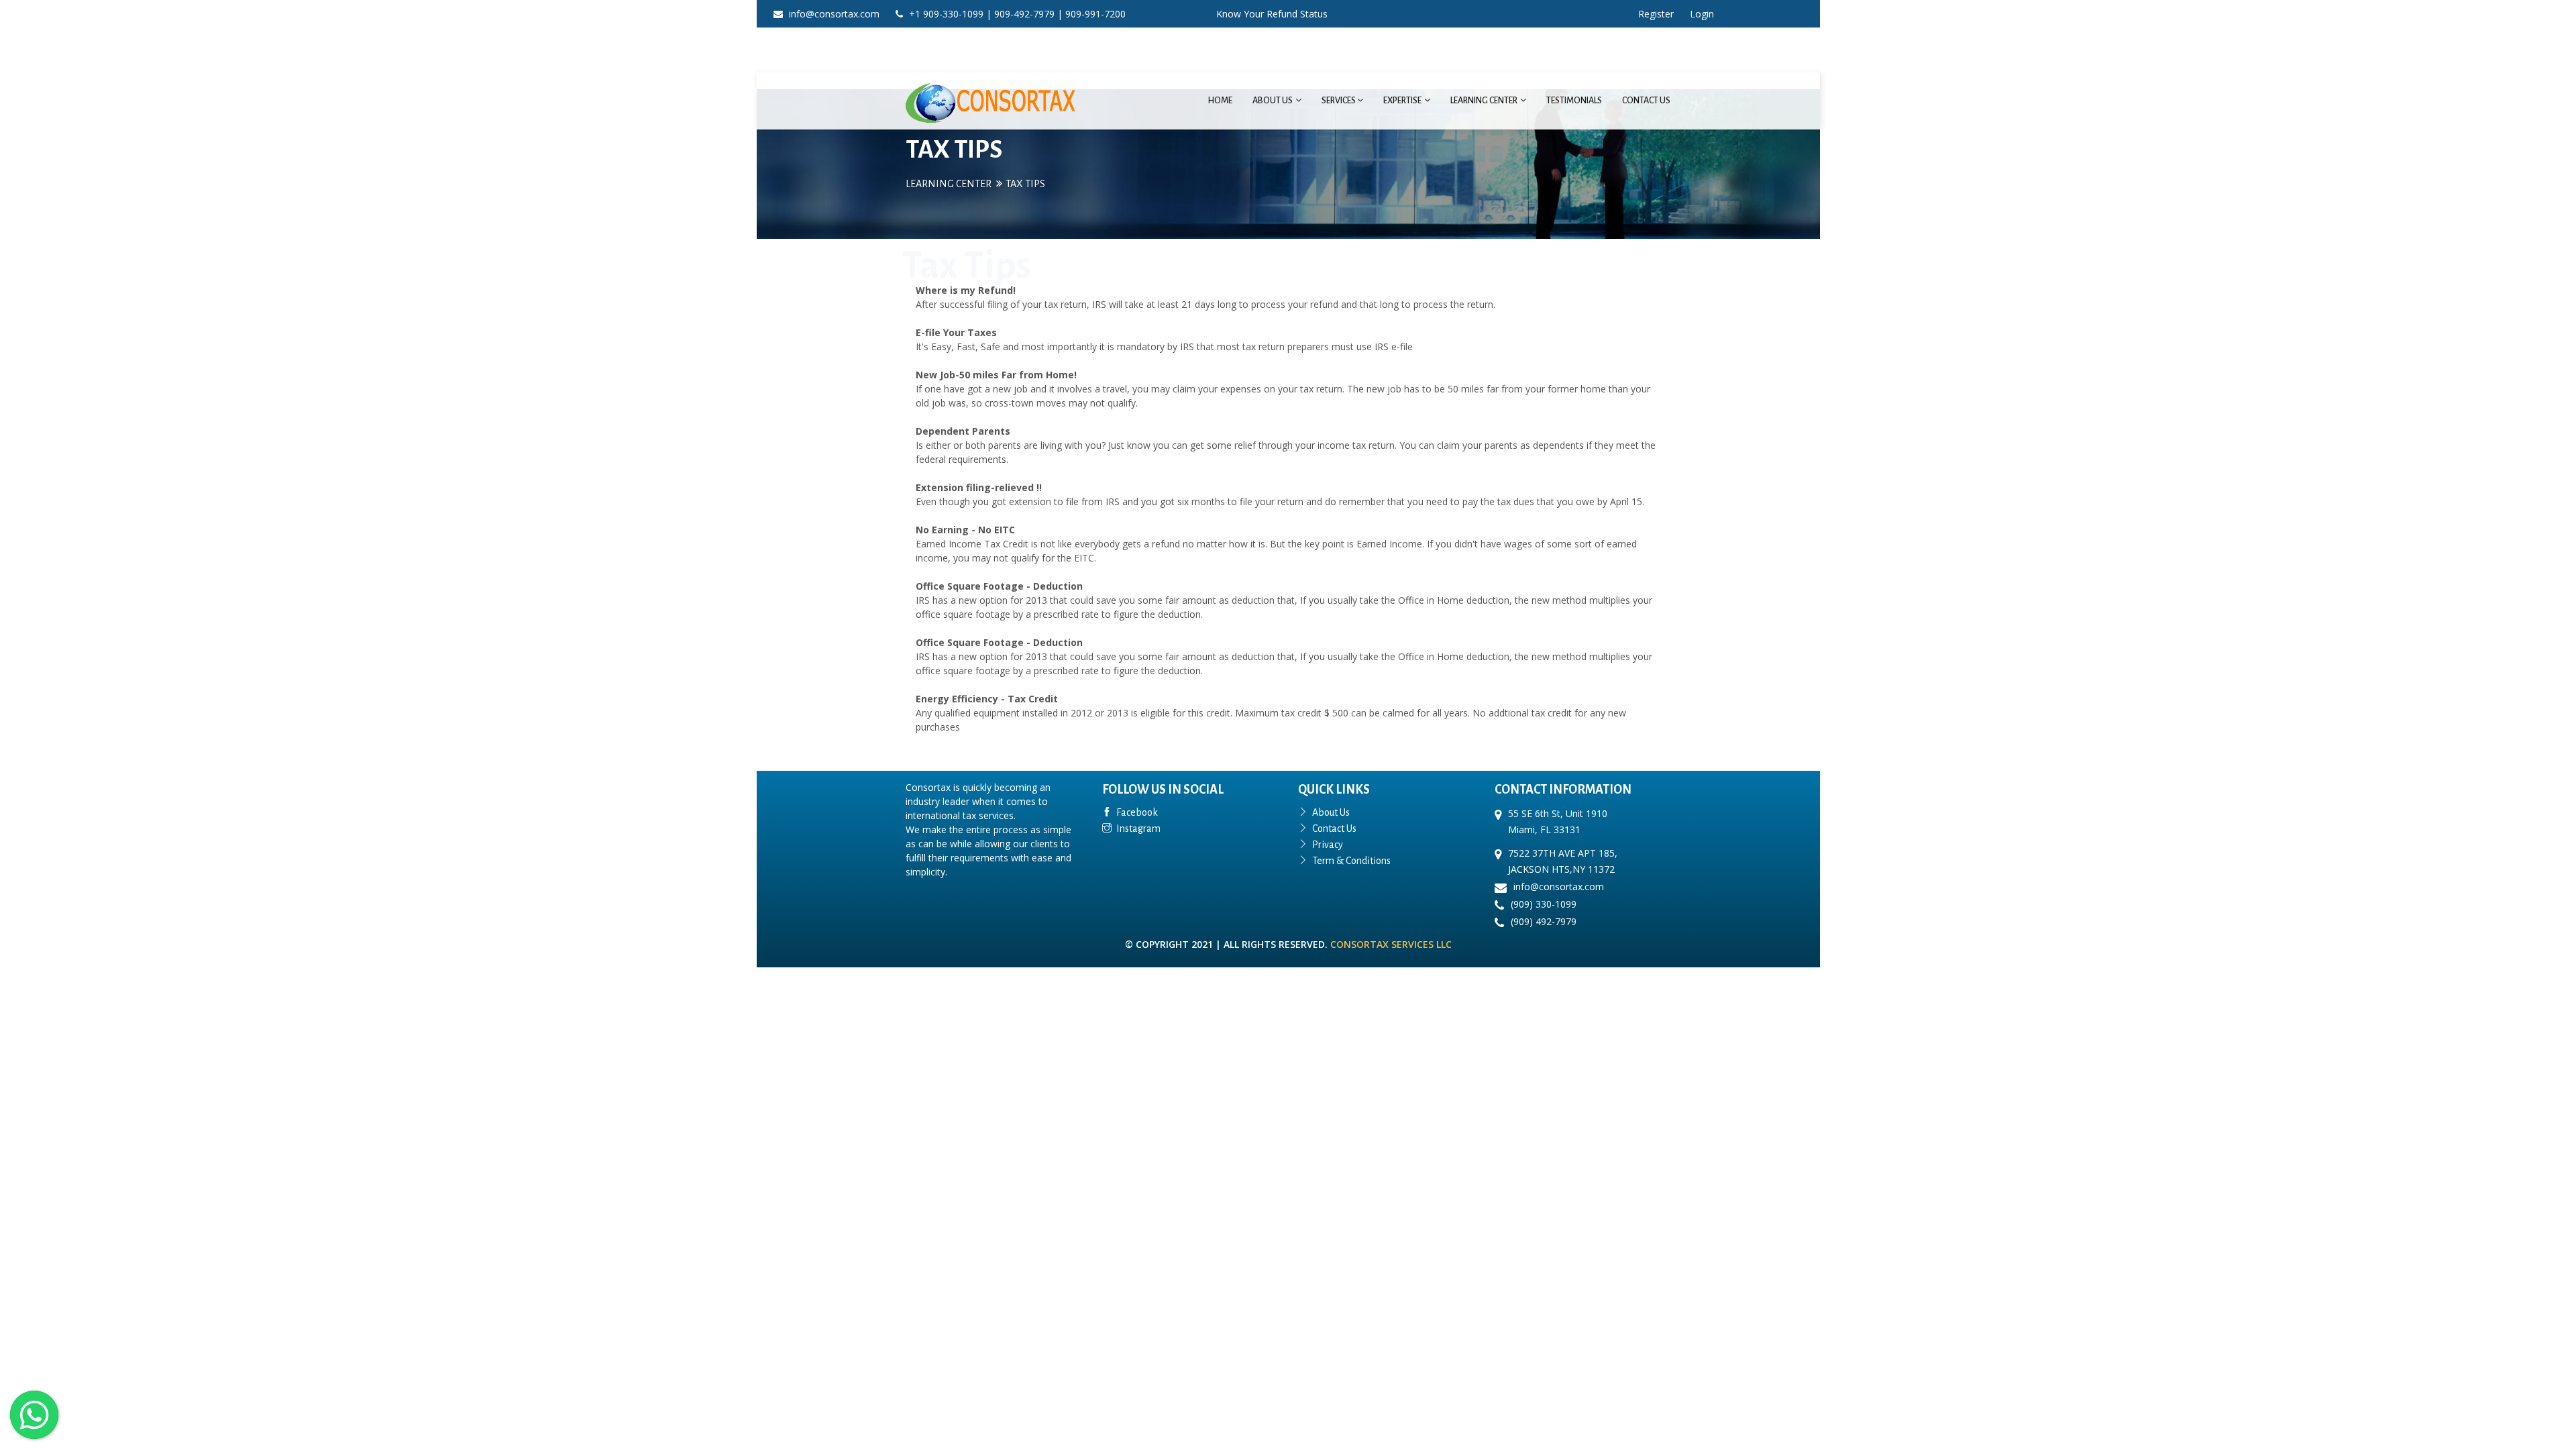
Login (1702, 14)
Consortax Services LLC (1391, 944)
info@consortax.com (833, 14)
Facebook (1137, 812)
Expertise (1403, 101)
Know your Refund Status (1272, 14)
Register (1656, 14)
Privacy (1328, 845)
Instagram (1138, 828)
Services (1339, 101)
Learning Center (1485, 101)
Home (1220, 101)
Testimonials (1574, 101)
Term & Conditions (1351, 861)
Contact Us (1646, 101)
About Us (1273, 101)
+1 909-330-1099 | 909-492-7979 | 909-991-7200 (1016, 14)
